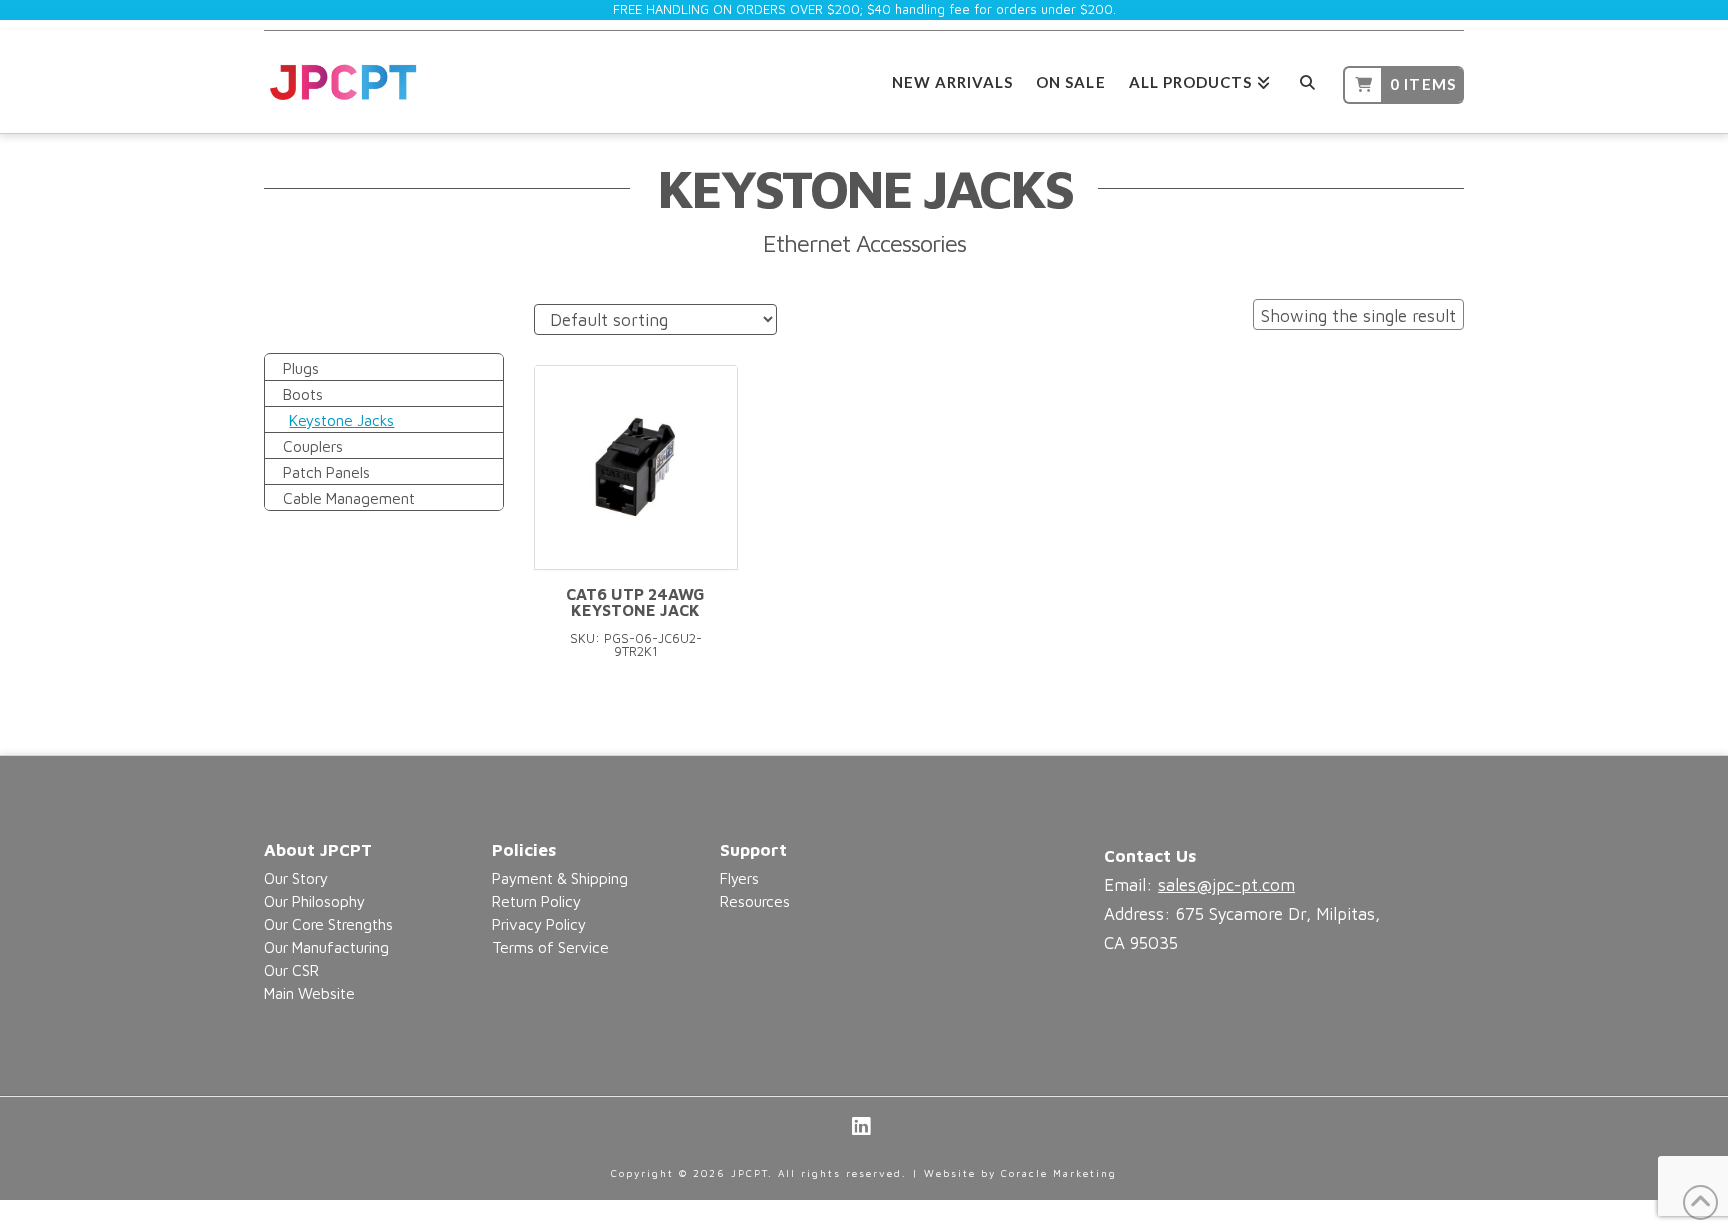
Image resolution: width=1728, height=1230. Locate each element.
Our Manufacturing (326, 947)
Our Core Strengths (328, 924)
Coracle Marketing (1059, 1173)
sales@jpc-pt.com (1226, 885)
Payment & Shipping (560, 878)
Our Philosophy (314, 901)
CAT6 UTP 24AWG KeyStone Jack (635, 602)
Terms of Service (550, 947)
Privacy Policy (539, 924)
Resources (755, 901)
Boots (303, 394)
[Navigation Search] (1306, 79)
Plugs (301, 368)
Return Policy (536, 901)
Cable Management (349, 498)
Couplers (313, 446)
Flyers (739, 878)
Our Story (296, 878)
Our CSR (291, 970)
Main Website (309, 993)
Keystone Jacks (341, 420)
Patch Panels (326, 472)
